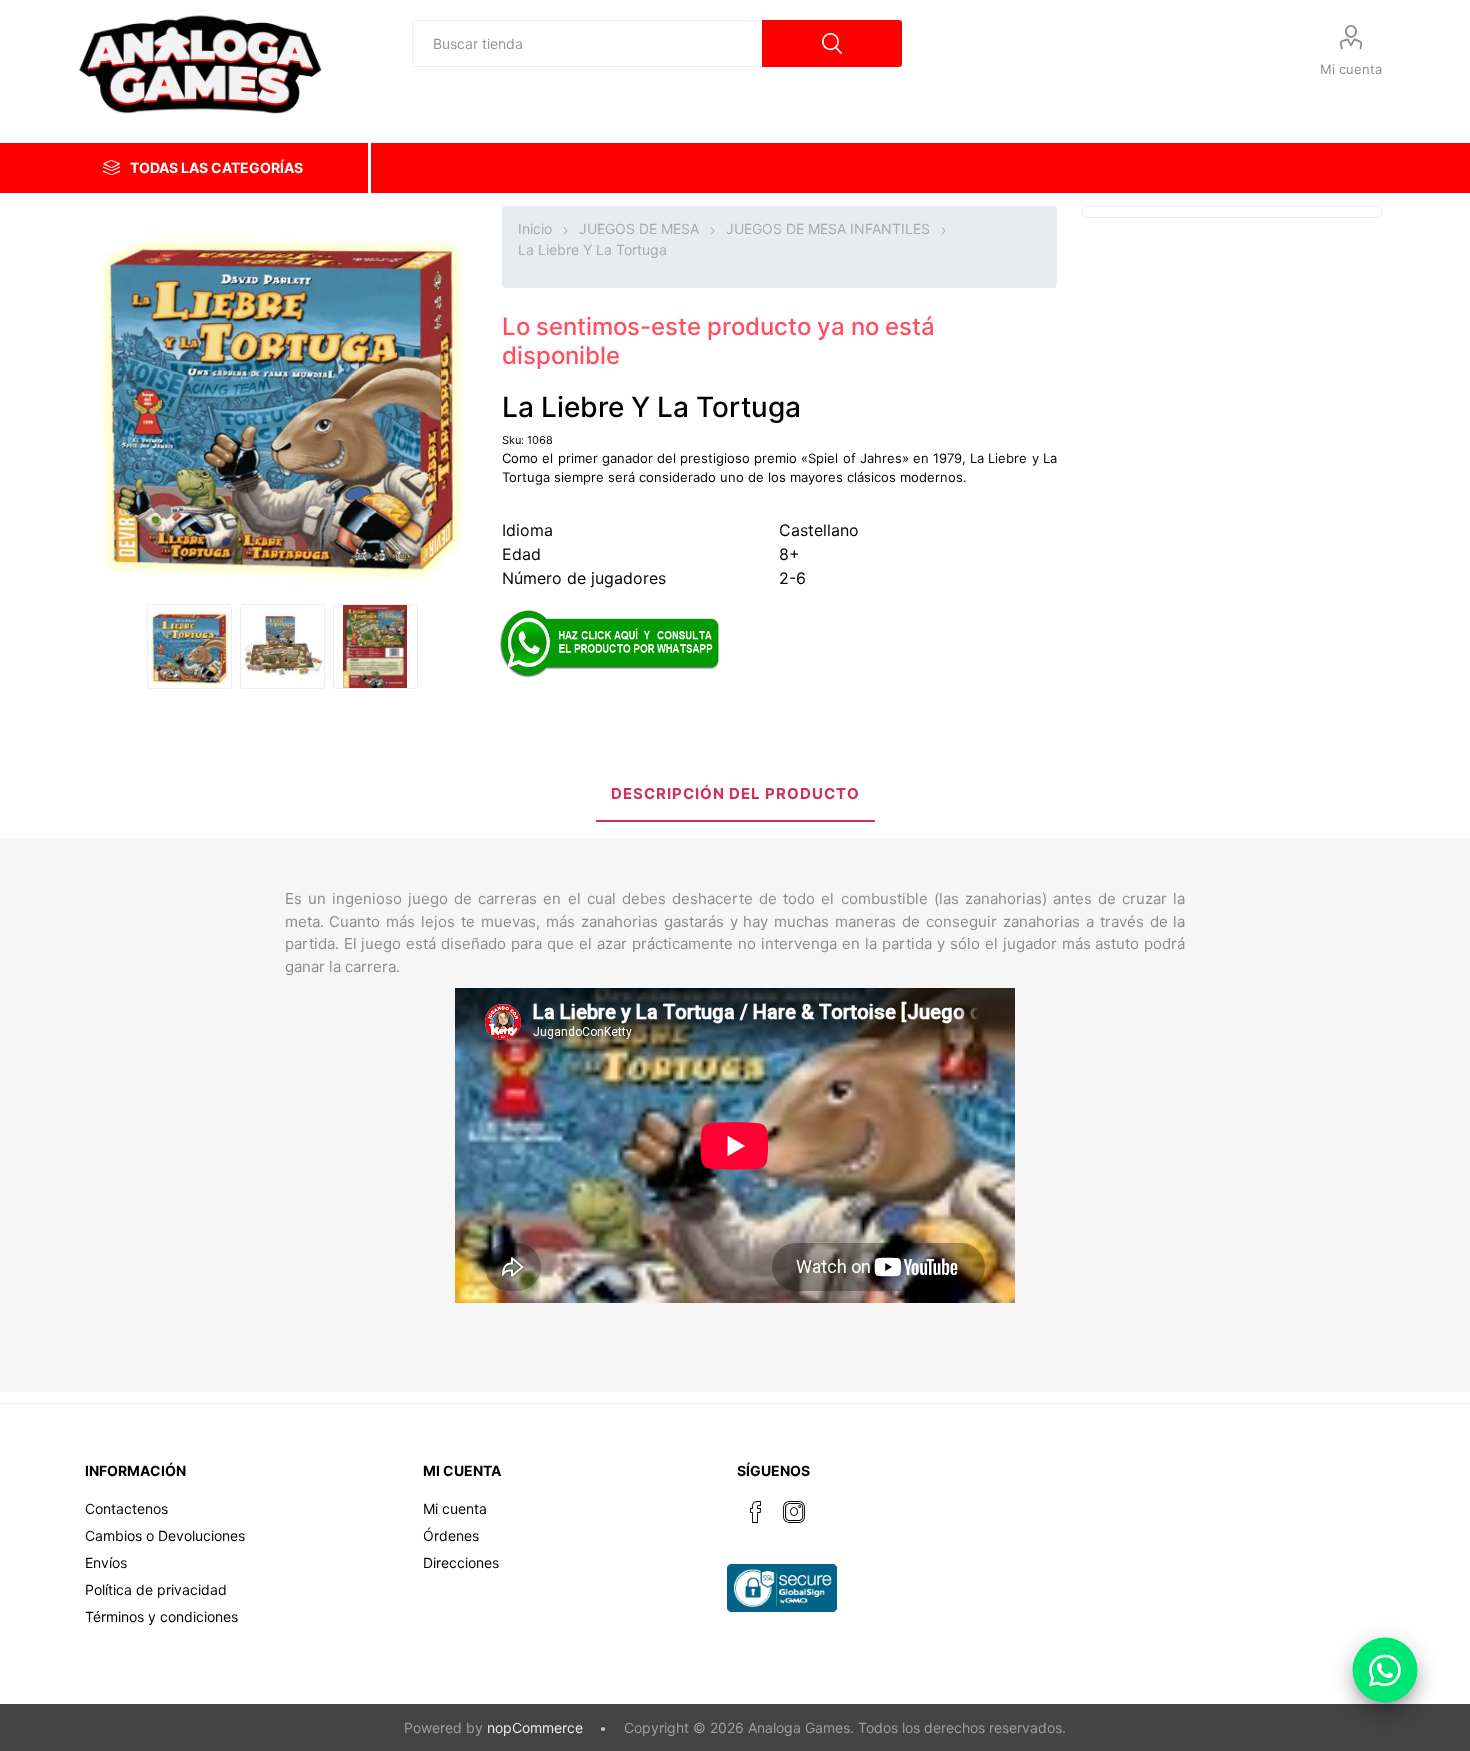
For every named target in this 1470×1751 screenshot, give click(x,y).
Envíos (106, 1562)
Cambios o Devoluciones (165, 1535)
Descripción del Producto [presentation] (735, 793)
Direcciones (461, 1562)
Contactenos (126, 1508)
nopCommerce (535, 1727)
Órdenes (451, 1535)
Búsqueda (832, 43)
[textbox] (587, 43)
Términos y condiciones (161, 1616)
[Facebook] (756, 1512)
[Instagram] (794, 1512)
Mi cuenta (1351, 69)
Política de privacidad (156, 1589)
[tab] (735, 795)
